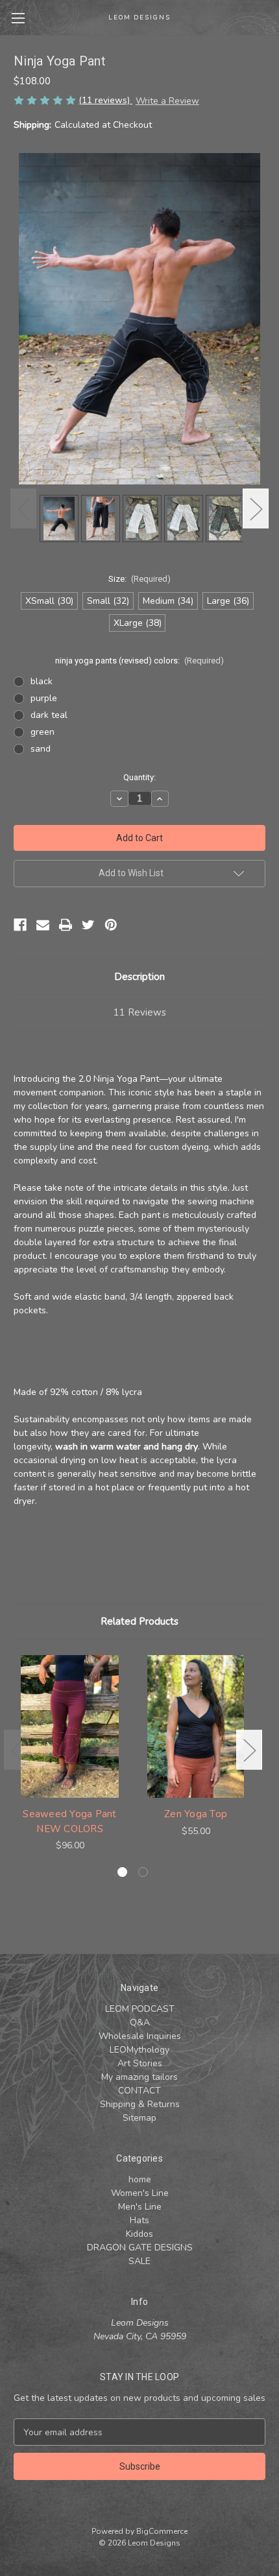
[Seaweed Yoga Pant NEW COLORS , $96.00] (70, 1726)
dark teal (49, 715)
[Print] (66, 925)
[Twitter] (88, 925)
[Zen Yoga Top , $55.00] (196, 1726)
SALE (139, 2261)
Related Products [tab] (139, 1621)
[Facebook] (20, 925)
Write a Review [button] (167, 101)
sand (41, 749)
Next (256, 509)
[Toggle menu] (18, 18)
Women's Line (140, 2193)
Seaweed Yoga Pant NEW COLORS (69, 1821)
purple (44, 698)
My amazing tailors (139, 2077)
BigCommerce (162, 2531)
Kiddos (139, 2234)
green (42, 732)
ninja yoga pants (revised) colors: (140, 661)
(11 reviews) (105, 100)
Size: (140, 579)
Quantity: (139, 777)
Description (139, 977)
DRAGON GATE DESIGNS (140, 2248)
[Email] (43, 925)
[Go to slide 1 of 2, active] (122, 1872)
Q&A (140, 2022)
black (42, 681)
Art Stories (140, 2063)
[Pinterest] (111, 925)
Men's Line (140, 2207)
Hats (139, 2220)
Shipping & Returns (140, 2104)
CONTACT (139, 2091)
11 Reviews (140, 1012)
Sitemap (139, 2118)
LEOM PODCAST (140, 2009)
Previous (23, 509)
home (140, 2179)
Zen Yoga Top (196, 1814)
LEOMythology (139, 2050)
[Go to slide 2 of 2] (143, 1872)
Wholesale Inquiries (140, 2036)
